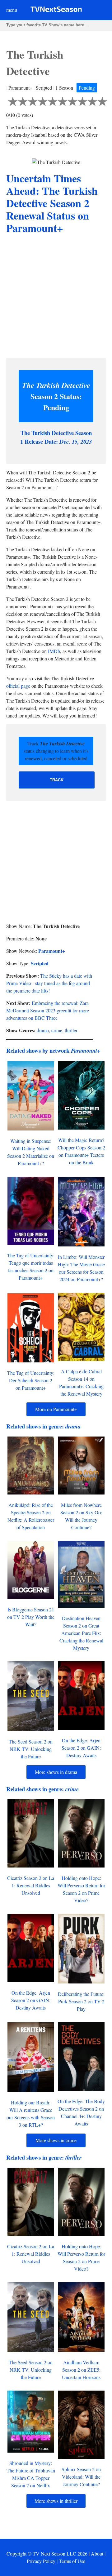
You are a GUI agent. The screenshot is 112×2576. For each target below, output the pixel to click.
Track (57, 780)
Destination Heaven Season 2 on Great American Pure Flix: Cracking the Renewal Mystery (81, 1633)
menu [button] (12, 10)
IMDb (54, 651)
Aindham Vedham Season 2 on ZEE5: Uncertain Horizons (81, 2370)
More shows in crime (56, 2140)
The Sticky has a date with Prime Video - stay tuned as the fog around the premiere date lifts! (49, 983)
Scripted (40, 963)
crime (57, 1030)
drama (43, 1030)
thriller (71, 1030)
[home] (56, 10)
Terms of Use (72, 2561)
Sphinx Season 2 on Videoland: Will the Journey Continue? (81, 2477)
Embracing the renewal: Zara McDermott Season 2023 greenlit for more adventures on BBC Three (48, 1010)
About (97, 2554)
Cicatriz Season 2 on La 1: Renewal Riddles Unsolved (31, 1885)
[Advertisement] (56, 297)
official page (18, 686)
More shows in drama (56, 1772)
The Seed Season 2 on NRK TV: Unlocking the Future (31, 1749)
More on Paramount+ (56, 1409)
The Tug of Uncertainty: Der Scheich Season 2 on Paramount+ (31, 1380)
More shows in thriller (56, 2501)
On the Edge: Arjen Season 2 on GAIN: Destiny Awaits (81, 1748)
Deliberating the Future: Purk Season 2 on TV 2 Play (81, 2001)
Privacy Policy (41, 2561)
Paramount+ (52, 951)
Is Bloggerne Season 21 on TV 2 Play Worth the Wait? (31, 1617)
